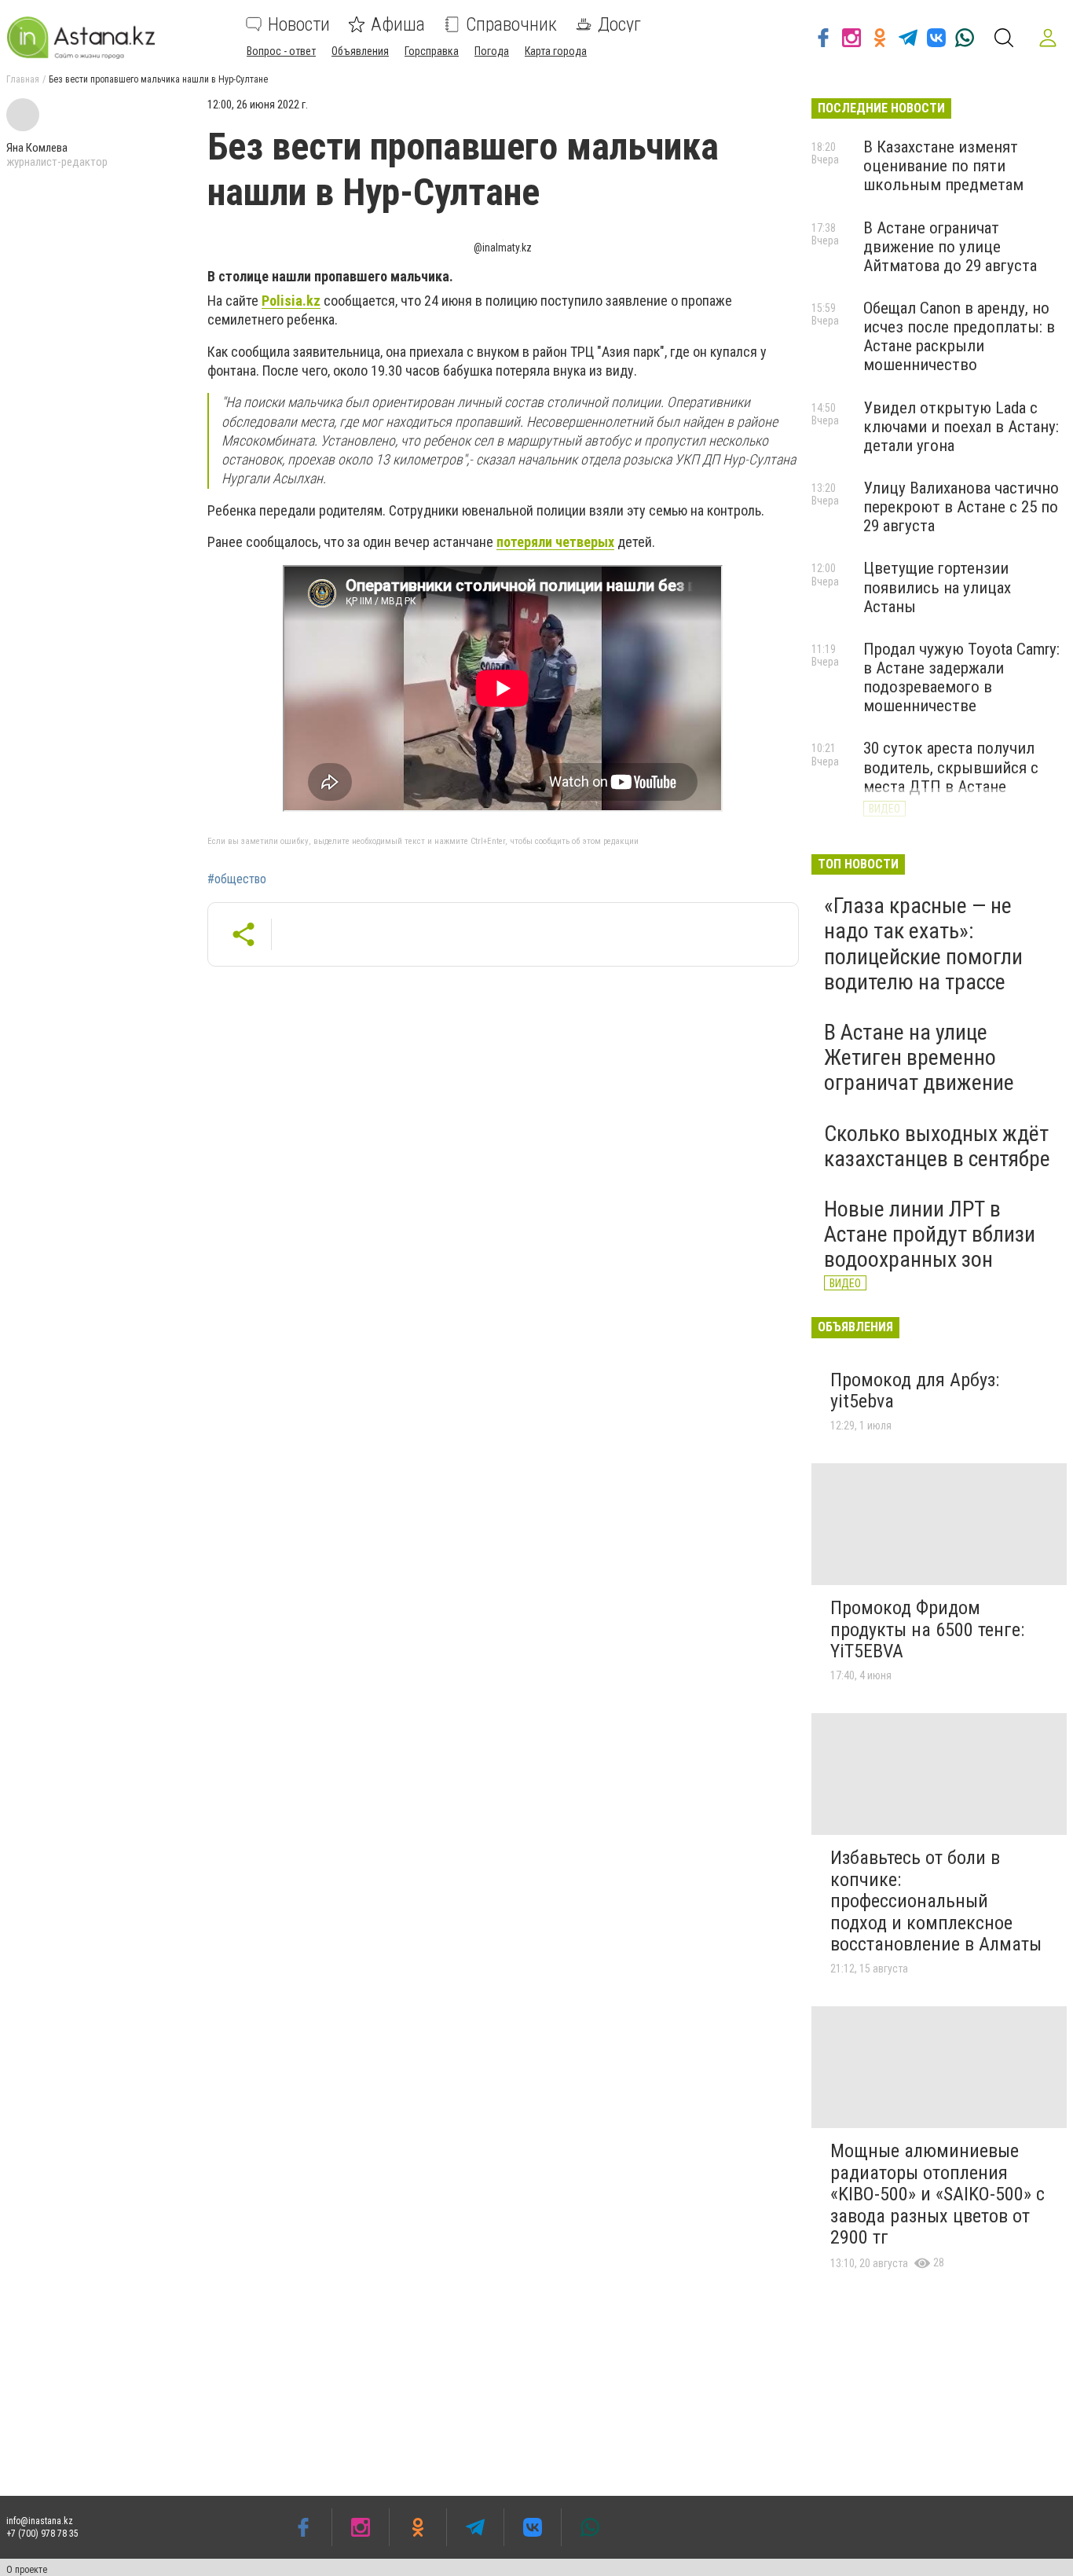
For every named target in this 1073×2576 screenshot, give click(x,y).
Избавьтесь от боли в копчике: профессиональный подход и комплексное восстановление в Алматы (936, 1901)
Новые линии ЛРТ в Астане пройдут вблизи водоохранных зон (930, 1234)
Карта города (556, 51)
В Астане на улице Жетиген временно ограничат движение (919, 1057)
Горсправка (432, 51)
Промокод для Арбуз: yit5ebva (915, 1391)
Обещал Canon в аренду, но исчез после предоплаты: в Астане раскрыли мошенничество (959, 336)
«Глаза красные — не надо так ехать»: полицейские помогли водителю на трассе (923, 944)
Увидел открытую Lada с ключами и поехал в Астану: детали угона (961, 427)
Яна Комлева (37, 148)
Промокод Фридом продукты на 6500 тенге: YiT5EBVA (927, 1629)
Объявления (360, 51)
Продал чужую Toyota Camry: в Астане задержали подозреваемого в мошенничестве (961, 677)
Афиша (398, 24)
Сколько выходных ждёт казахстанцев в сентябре (937, 1146)
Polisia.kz (291, 301)
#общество (237, 879)
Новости (299, 24)
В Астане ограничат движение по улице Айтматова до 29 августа (950, 247)
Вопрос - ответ (281, 51)
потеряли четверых (555, 542)
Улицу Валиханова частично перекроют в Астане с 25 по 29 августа (961, 507)
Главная (23, 79)
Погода (492, 51)
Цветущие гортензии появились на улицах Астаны (937, 587)
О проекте (27, 2570)
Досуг (619, 24)
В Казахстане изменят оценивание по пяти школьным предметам (943, 166)
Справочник (511, 24)
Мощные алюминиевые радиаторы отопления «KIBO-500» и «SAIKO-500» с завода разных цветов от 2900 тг (938, 2194)
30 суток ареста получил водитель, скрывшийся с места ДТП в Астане (951, 767)
